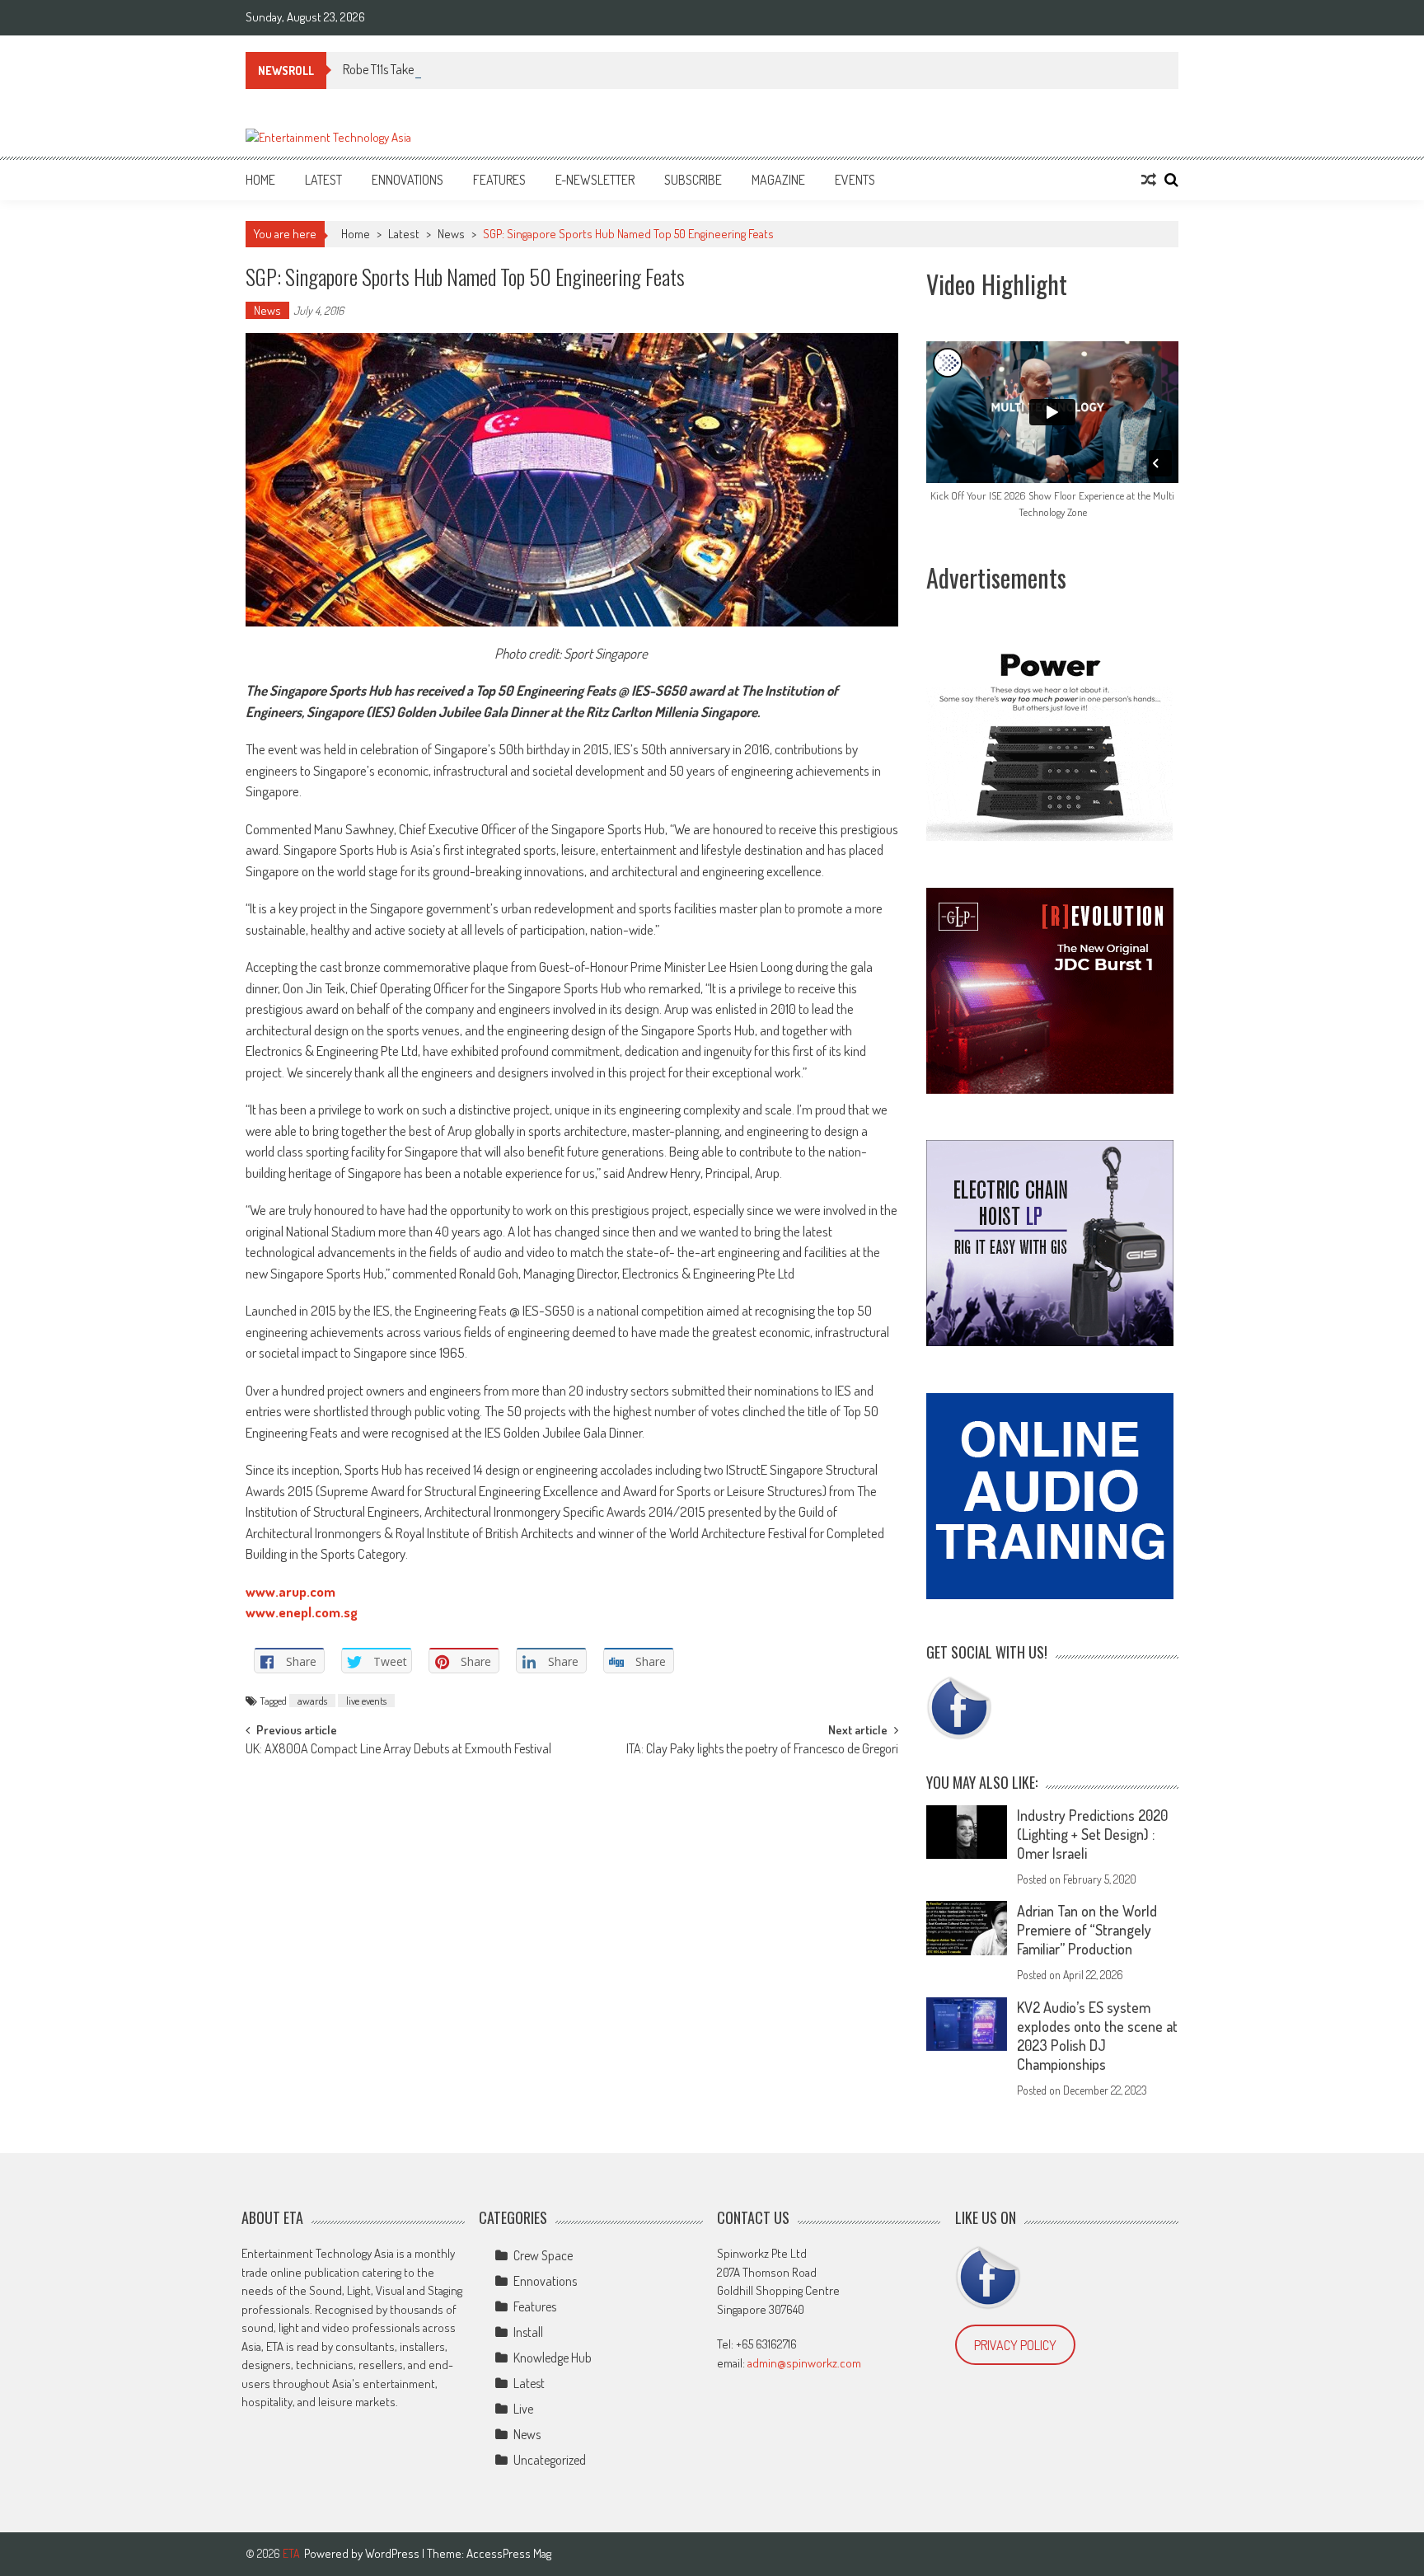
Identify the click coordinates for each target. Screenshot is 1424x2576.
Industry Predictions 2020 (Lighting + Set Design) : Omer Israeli (1092, 1834)
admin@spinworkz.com (804, 2363)
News (451, 234)
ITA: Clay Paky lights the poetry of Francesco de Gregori (762, 1750)
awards (312, 1701)
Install (528, 2332)
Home (260, 180)
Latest (323, 180)
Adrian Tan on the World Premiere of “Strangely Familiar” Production (1087, 1930)
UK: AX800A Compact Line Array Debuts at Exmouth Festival (398, 1750)
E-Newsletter (595, 180)
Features (499, 180)
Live (523, 2409)
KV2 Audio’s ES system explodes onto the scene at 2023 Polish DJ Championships (1097, 2036)
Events (855, 180)
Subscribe (693, 180)
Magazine (778, 180)
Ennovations (408, 180)
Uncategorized (550, 2460)
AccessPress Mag (509, 2553)
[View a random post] (1149, 180)
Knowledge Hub (553, 2358)
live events (366, 1701)
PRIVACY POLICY (1015, 2345)
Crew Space (543, 2255)
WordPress (393, 2553)
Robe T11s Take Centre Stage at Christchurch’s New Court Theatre (504, 69)
